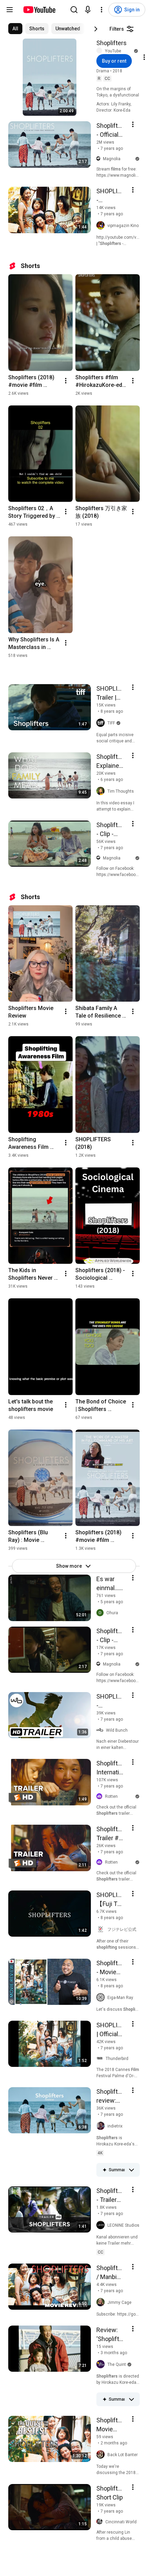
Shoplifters (112, 43)
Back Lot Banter (123, 2455)
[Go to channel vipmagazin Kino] (102, 226)
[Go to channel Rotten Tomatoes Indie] (101, 1797)
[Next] (96, 29)
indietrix (115, 2126)
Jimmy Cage (119, 2302)
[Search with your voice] (88, 10)
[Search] (74, 10)
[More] (131, 2170)
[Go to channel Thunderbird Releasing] (101, 2059)
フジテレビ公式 (122, 1929)
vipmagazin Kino (123, 226)
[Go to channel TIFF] (102, 723)
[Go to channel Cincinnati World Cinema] (101, 2522)
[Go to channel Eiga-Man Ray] (102, 1998)
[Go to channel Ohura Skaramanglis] (101, 1613)
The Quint (117, 2364)
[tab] (15, 29)
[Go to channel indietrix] (102, 2126)
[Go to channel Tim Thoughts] (102, 791)
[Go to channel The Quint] (102, 2364)
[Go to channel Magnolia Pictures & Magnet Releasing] (100, 159)
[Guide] (10, 10)
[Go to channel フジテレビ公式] (102, 1929)
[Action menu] (133, 124)
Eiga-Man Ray (120, 1998)
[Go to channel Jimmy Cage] (102, 2302)
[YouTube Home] (39, 10)
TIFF (111, 723)
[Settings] (102, 10)
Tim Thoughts (121, 791)
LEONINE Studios (123, 2225)
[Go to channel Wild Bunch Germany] (101, 1730)
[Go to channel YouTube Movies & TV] (101, 51)
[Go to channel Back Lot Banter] (102, 2455)
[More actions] (66, 381)
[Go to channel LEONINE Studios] (102, 2225)
